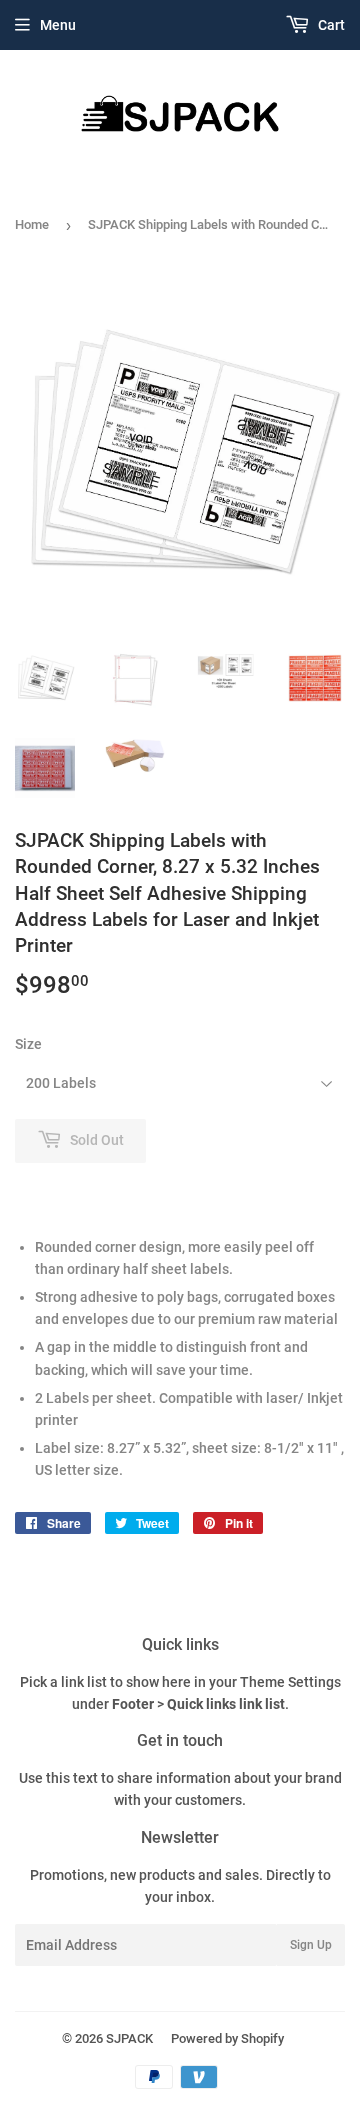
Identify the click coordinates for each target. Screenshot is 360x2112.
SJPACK (129, 2038)
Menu (58, 25)
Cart (330, 25)
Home (32, 224)
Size (28, 1044)
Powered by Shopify (227, 2038)
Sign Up (311, 1945)
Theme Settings (290, 1682)
